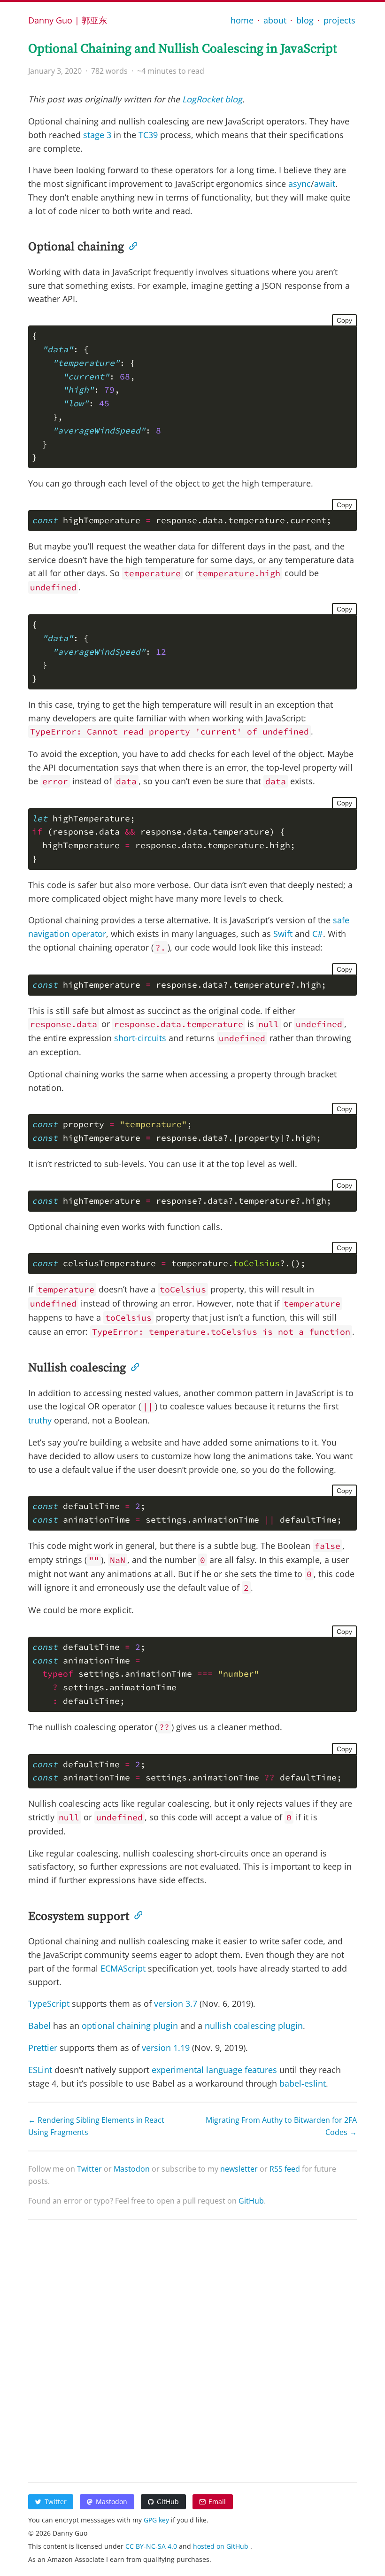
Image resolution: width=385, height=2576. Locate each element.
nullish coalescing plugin (254, 2026)
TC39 (148, 135)
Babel (39, 2026)
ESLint (40, 2070)
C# (318, 934)
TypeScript (49, 2004)
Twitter (89, 2169)
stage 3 (97, 135)
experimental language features (214, 2070)
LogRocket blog (212, 99)
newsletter (239, 2169)
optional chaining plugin (130, 2026)
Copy (344, 320)
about (275, 20)
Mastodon (132, 2169)
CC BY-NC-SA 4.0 (152, 2546)
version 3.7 (176, 2004)
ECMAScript (123, 1968)
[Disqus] (192, 2349)
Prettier (43, 2048)
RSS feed (285, 2169)
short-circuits (140, 1038)
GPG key (157, 2520)
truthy (40, 1420)
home (242, 20)
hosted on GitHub (222, 2546)
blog (305, 20)
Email (217, 2502)
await (325, 184)
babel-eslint (303, 2083)
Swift (283, 934)
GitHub (251, 2201)
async (300, 184)
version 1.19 (166, 2048)
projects (339, 20)
